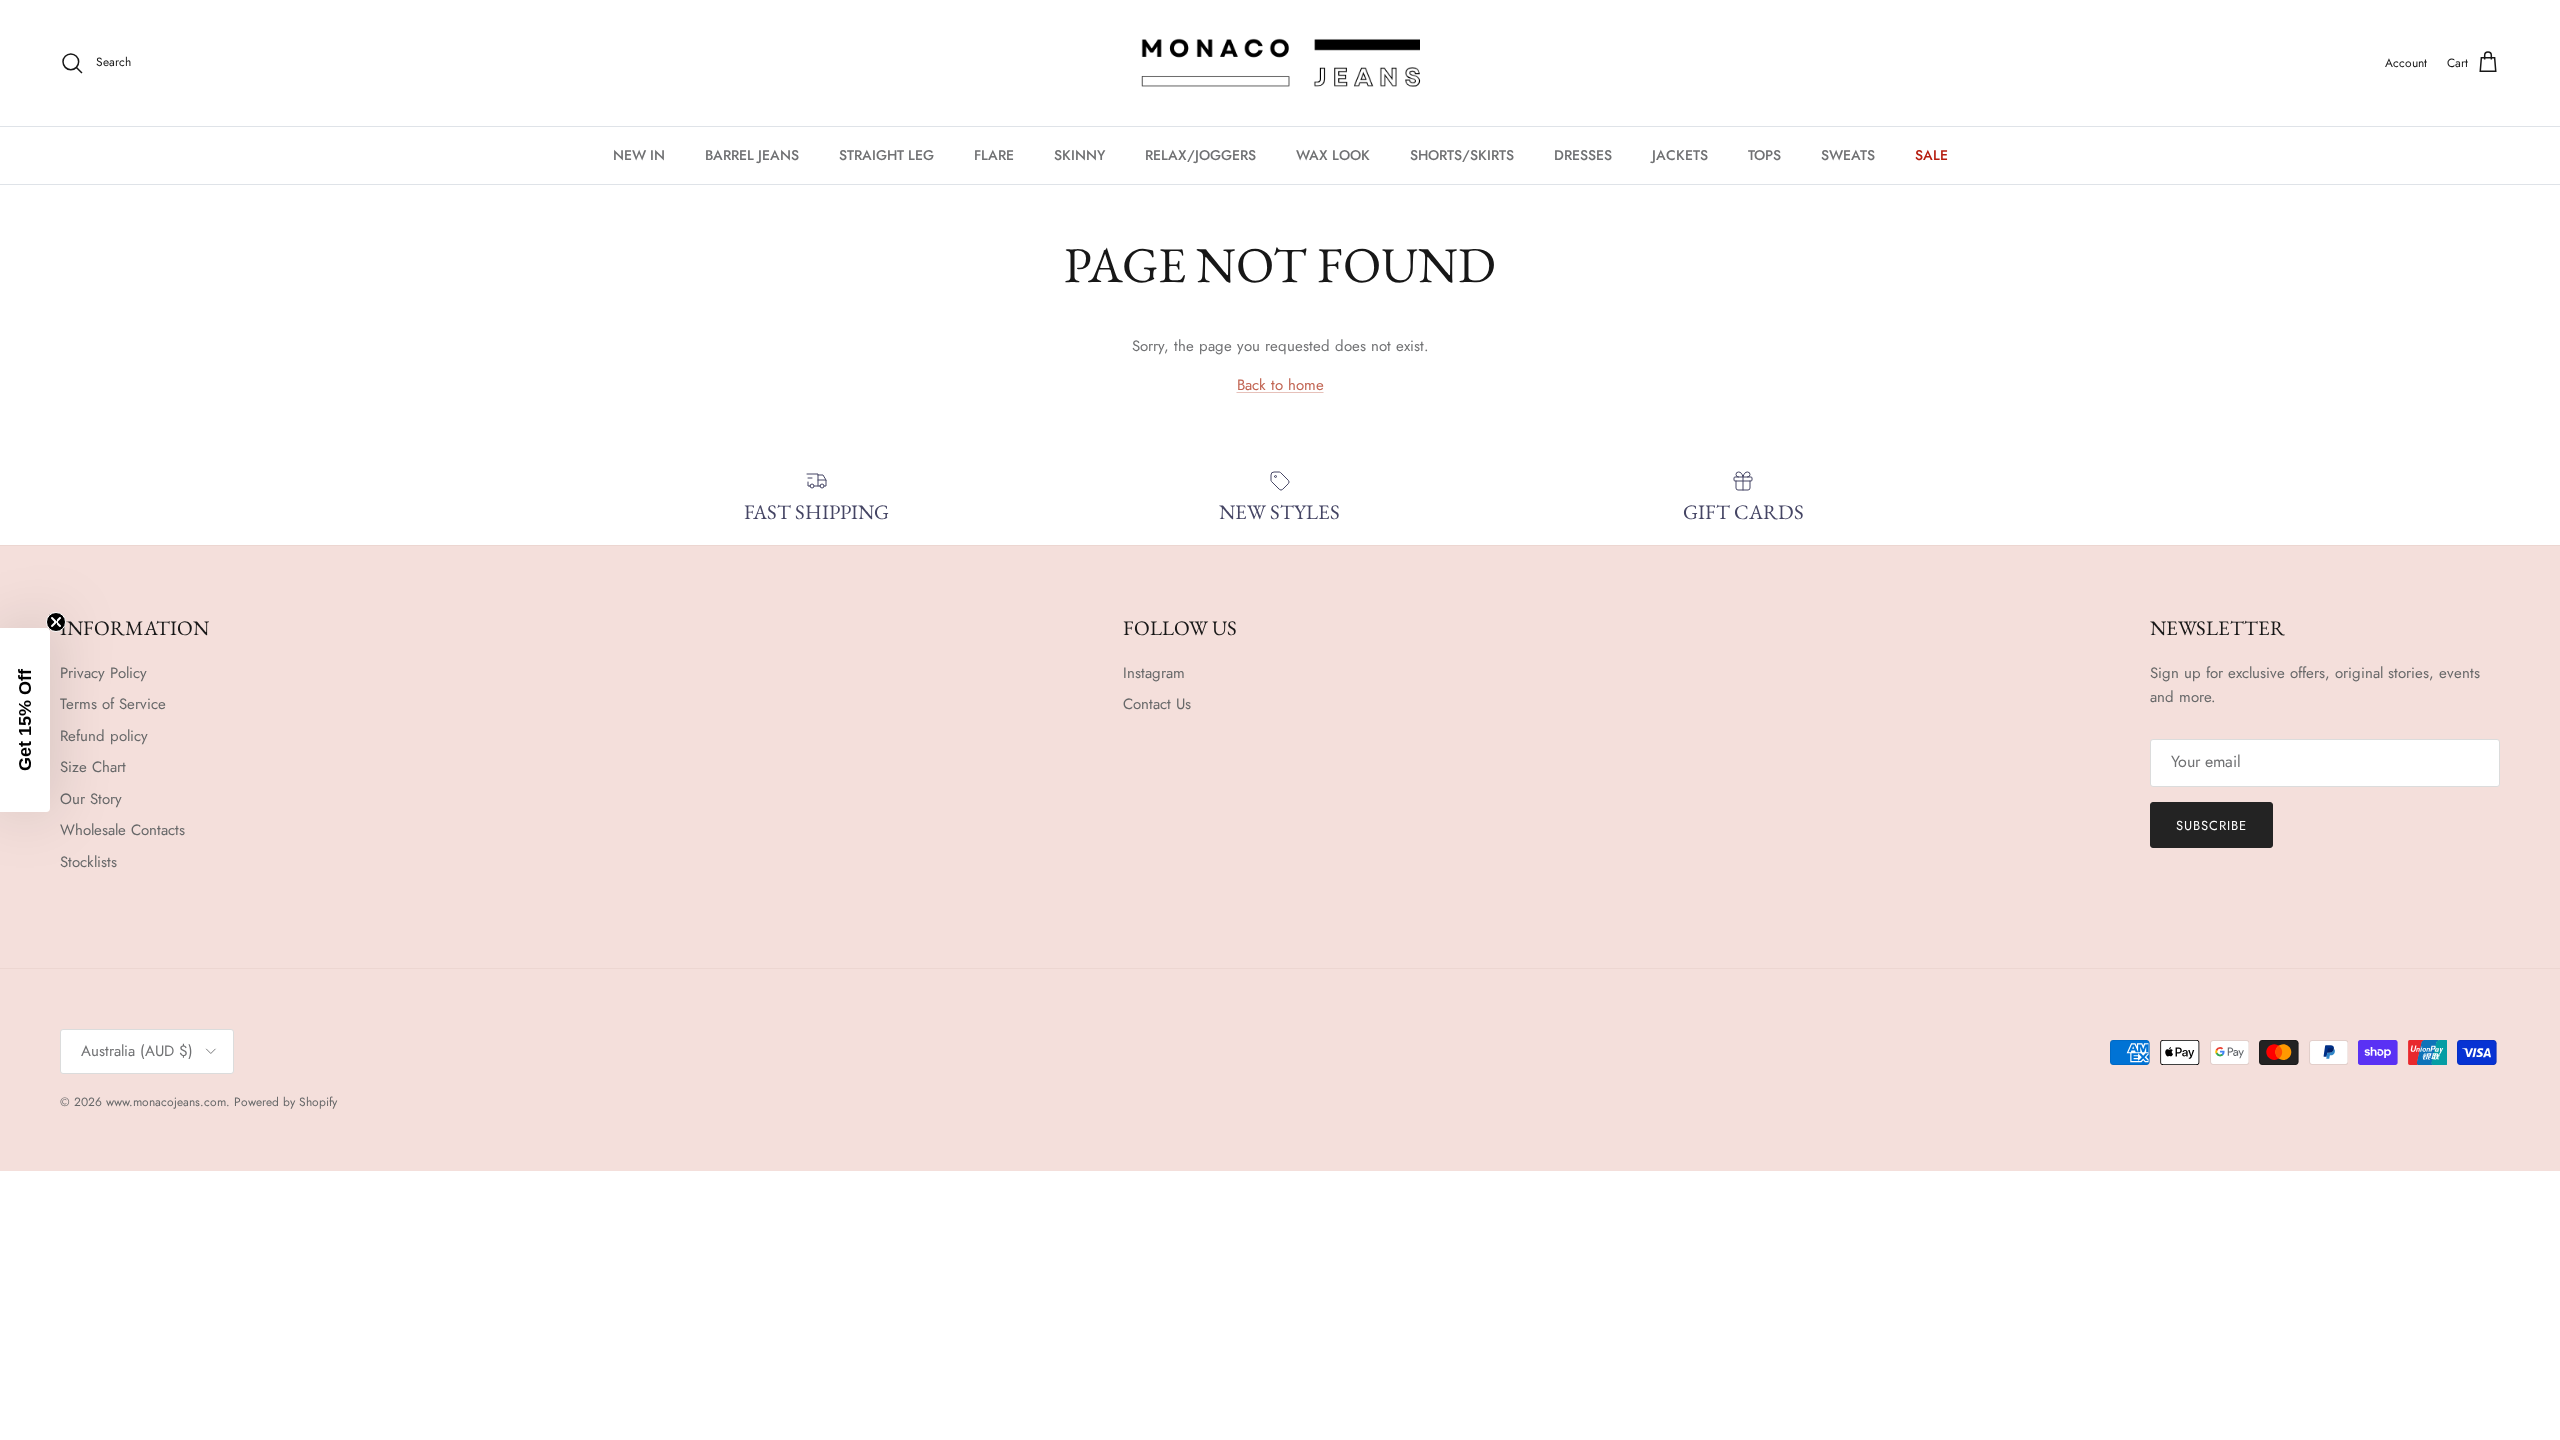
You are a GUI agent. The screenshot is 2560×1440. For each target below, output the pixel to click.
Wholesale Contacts (122, 830)
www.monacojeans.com (166, 1102)
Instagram (1154, 673)
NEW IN (639, 155)
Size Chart (93, 767)
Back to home (1280, 385)
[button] (25, 720)
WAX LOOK (1333, 155)
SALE (1931, 155)
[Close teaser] (56, 622)
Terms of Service (113, 704)
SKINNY (1079, 155)
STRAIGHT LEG (886, 155)
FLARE (994, 155)
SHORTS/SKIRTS (1462, 155)
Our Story (91, 799)
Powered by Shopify (285, 1102)
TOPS (1764, 155)
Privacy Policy (103, 673)
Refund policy (104, 736)
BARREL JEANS (752, 155)
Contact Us (1157, 704)
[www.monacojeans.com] (1280, 63)
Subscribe (2211, 825)
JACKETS (1680, 155)
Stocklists (88, 862)
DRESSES (1583, 155)
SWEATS (1848, 155)
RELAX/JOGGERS (1200, 155)
